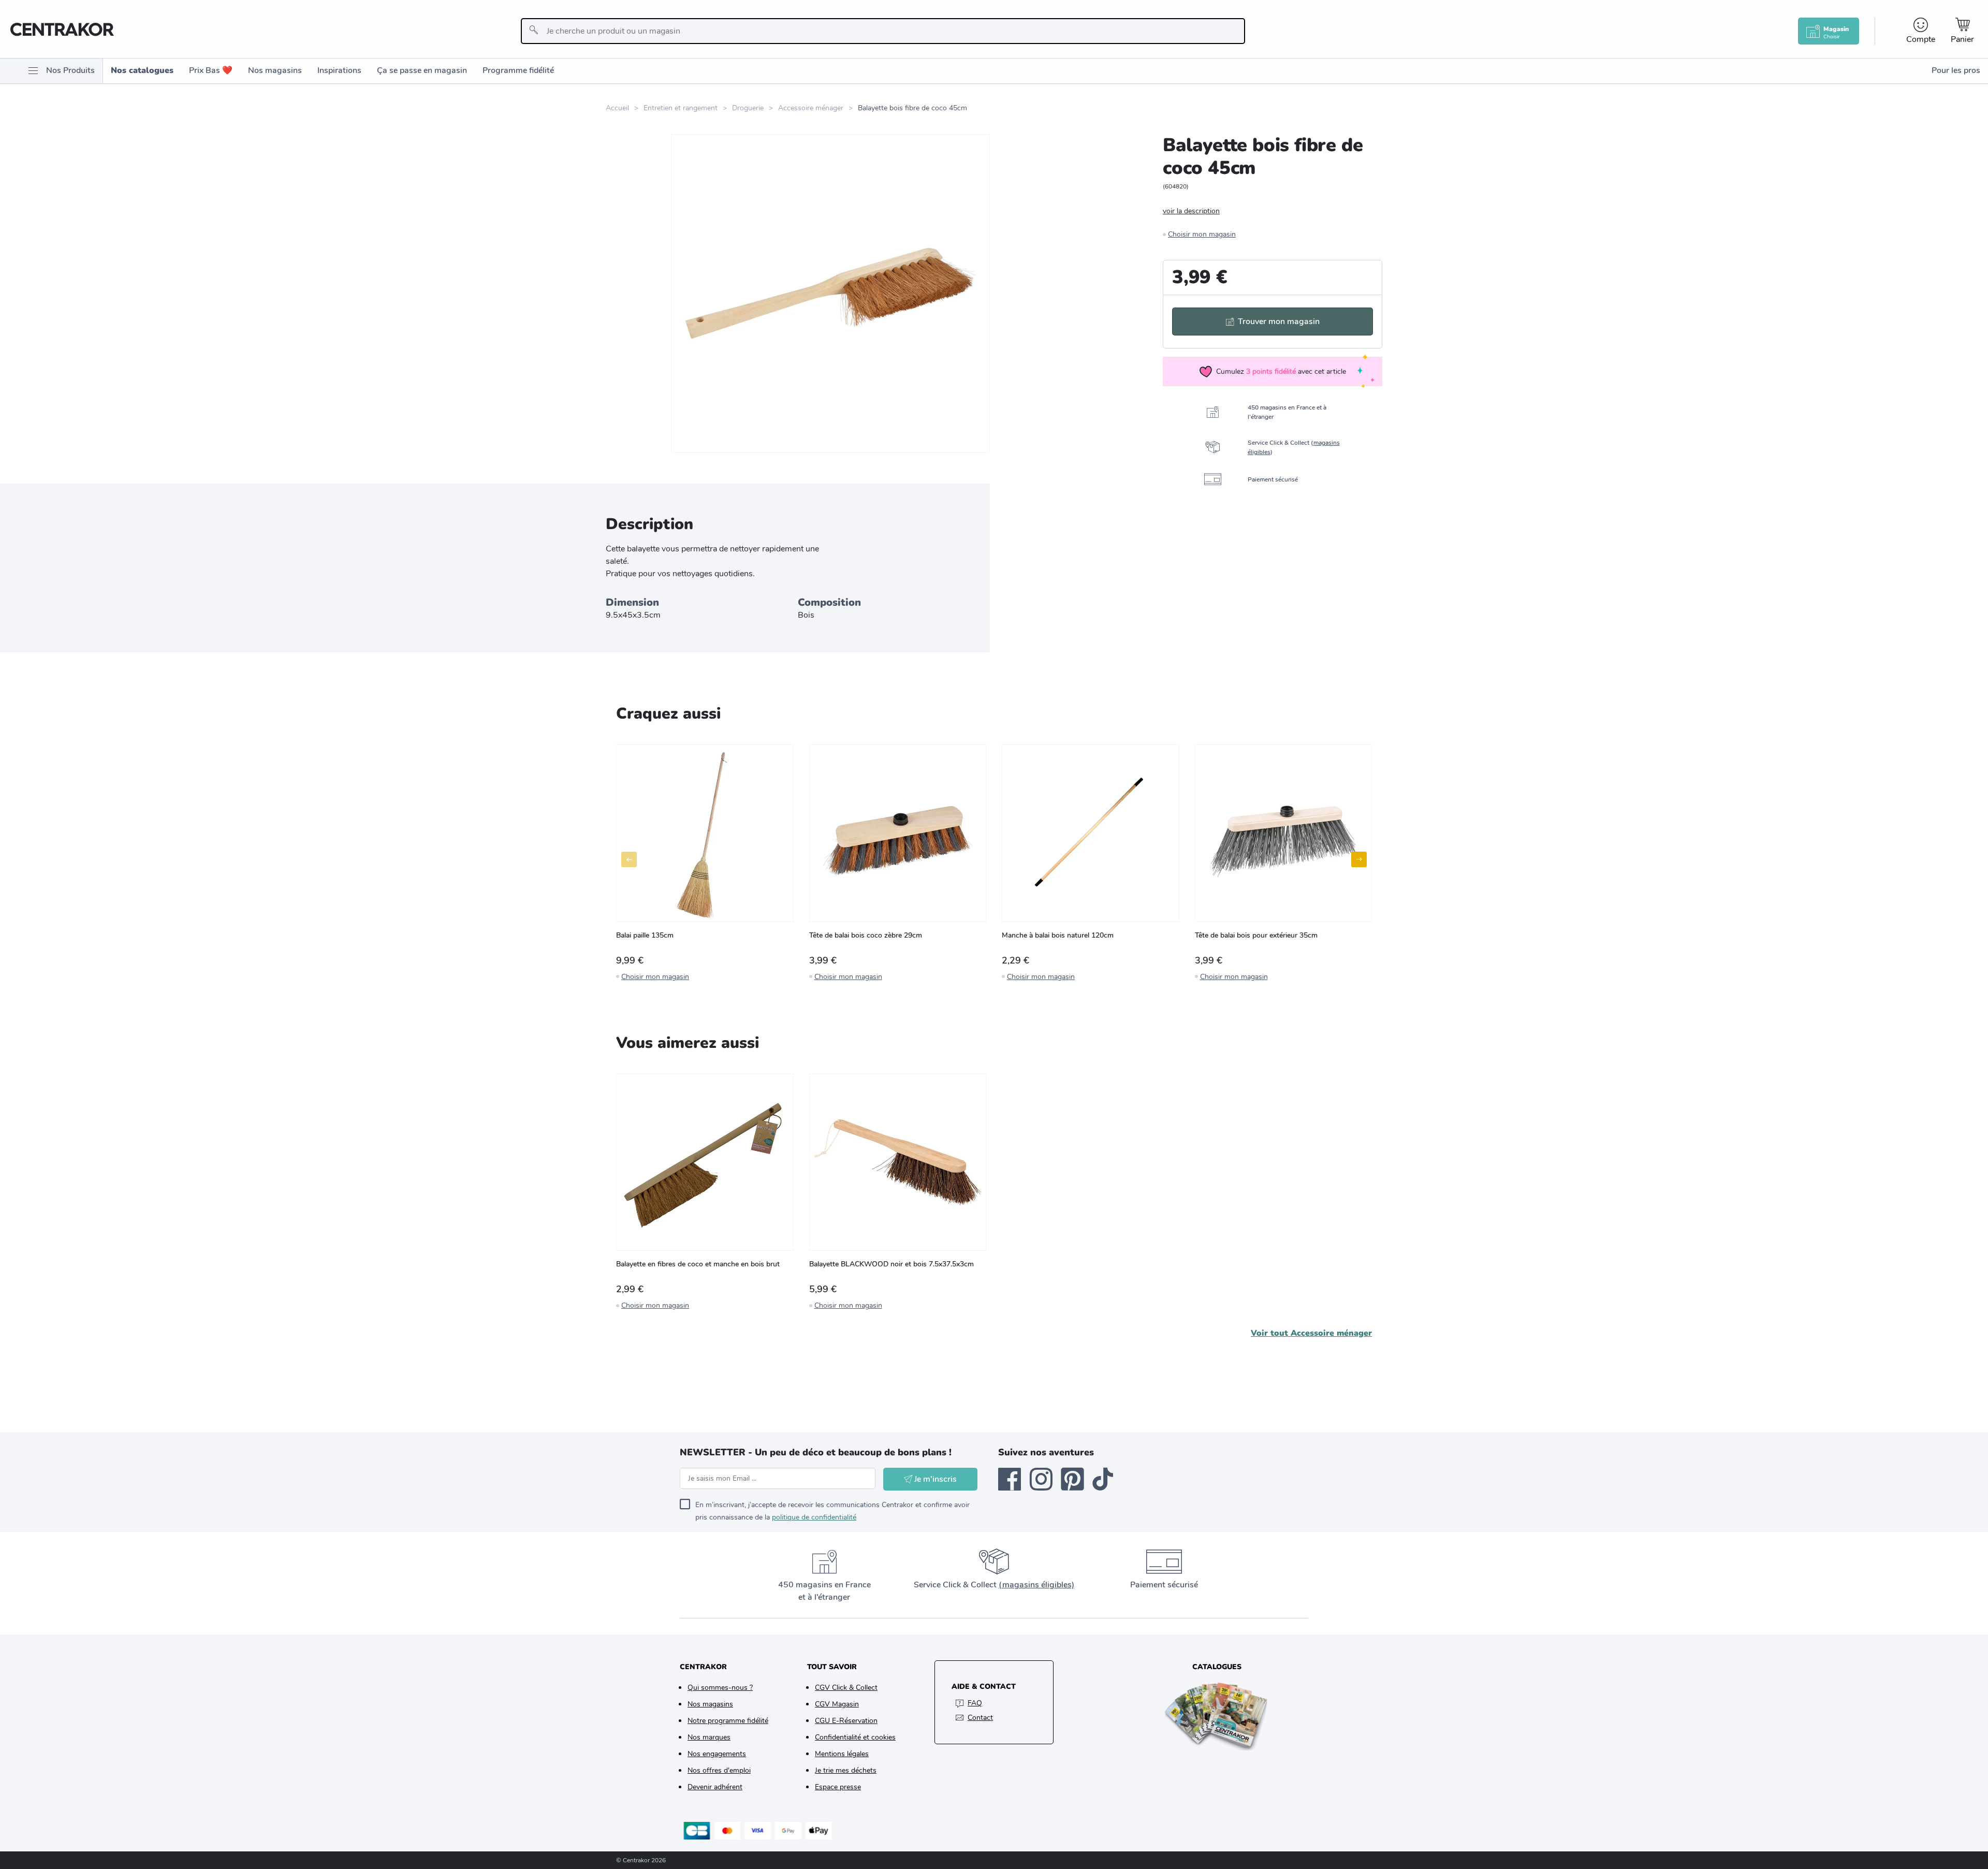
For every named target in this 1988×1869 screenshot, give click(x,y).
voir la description (1191, 211)
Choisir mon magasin (1202, 234)
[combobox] (883, 31)
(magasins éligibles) (1036, 1585)
